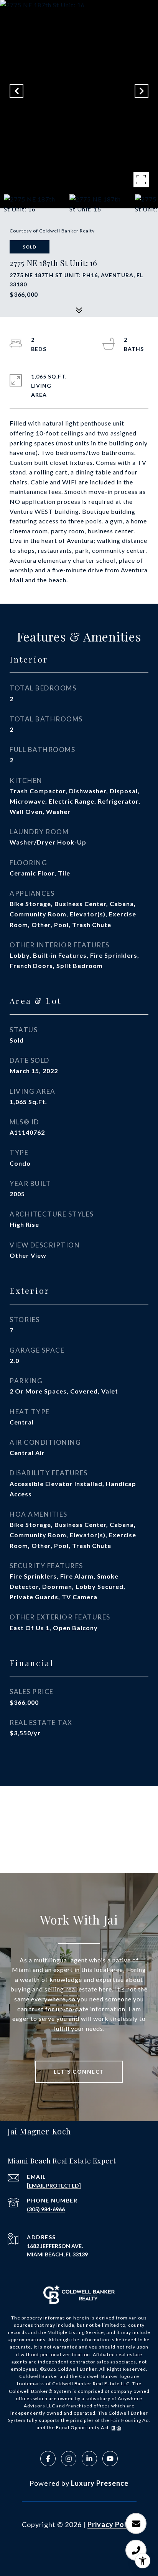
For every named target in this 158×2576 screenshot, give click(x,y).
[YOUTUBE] (110, 2459)
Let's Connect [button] (79, 2072)
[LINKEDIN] (89, 2459)
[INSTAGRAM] (69, 2459)
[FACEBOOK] (48, 2459)
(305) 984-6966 (46, 2209)
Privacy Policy (112, 2524)
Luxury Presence (100, 2483)
